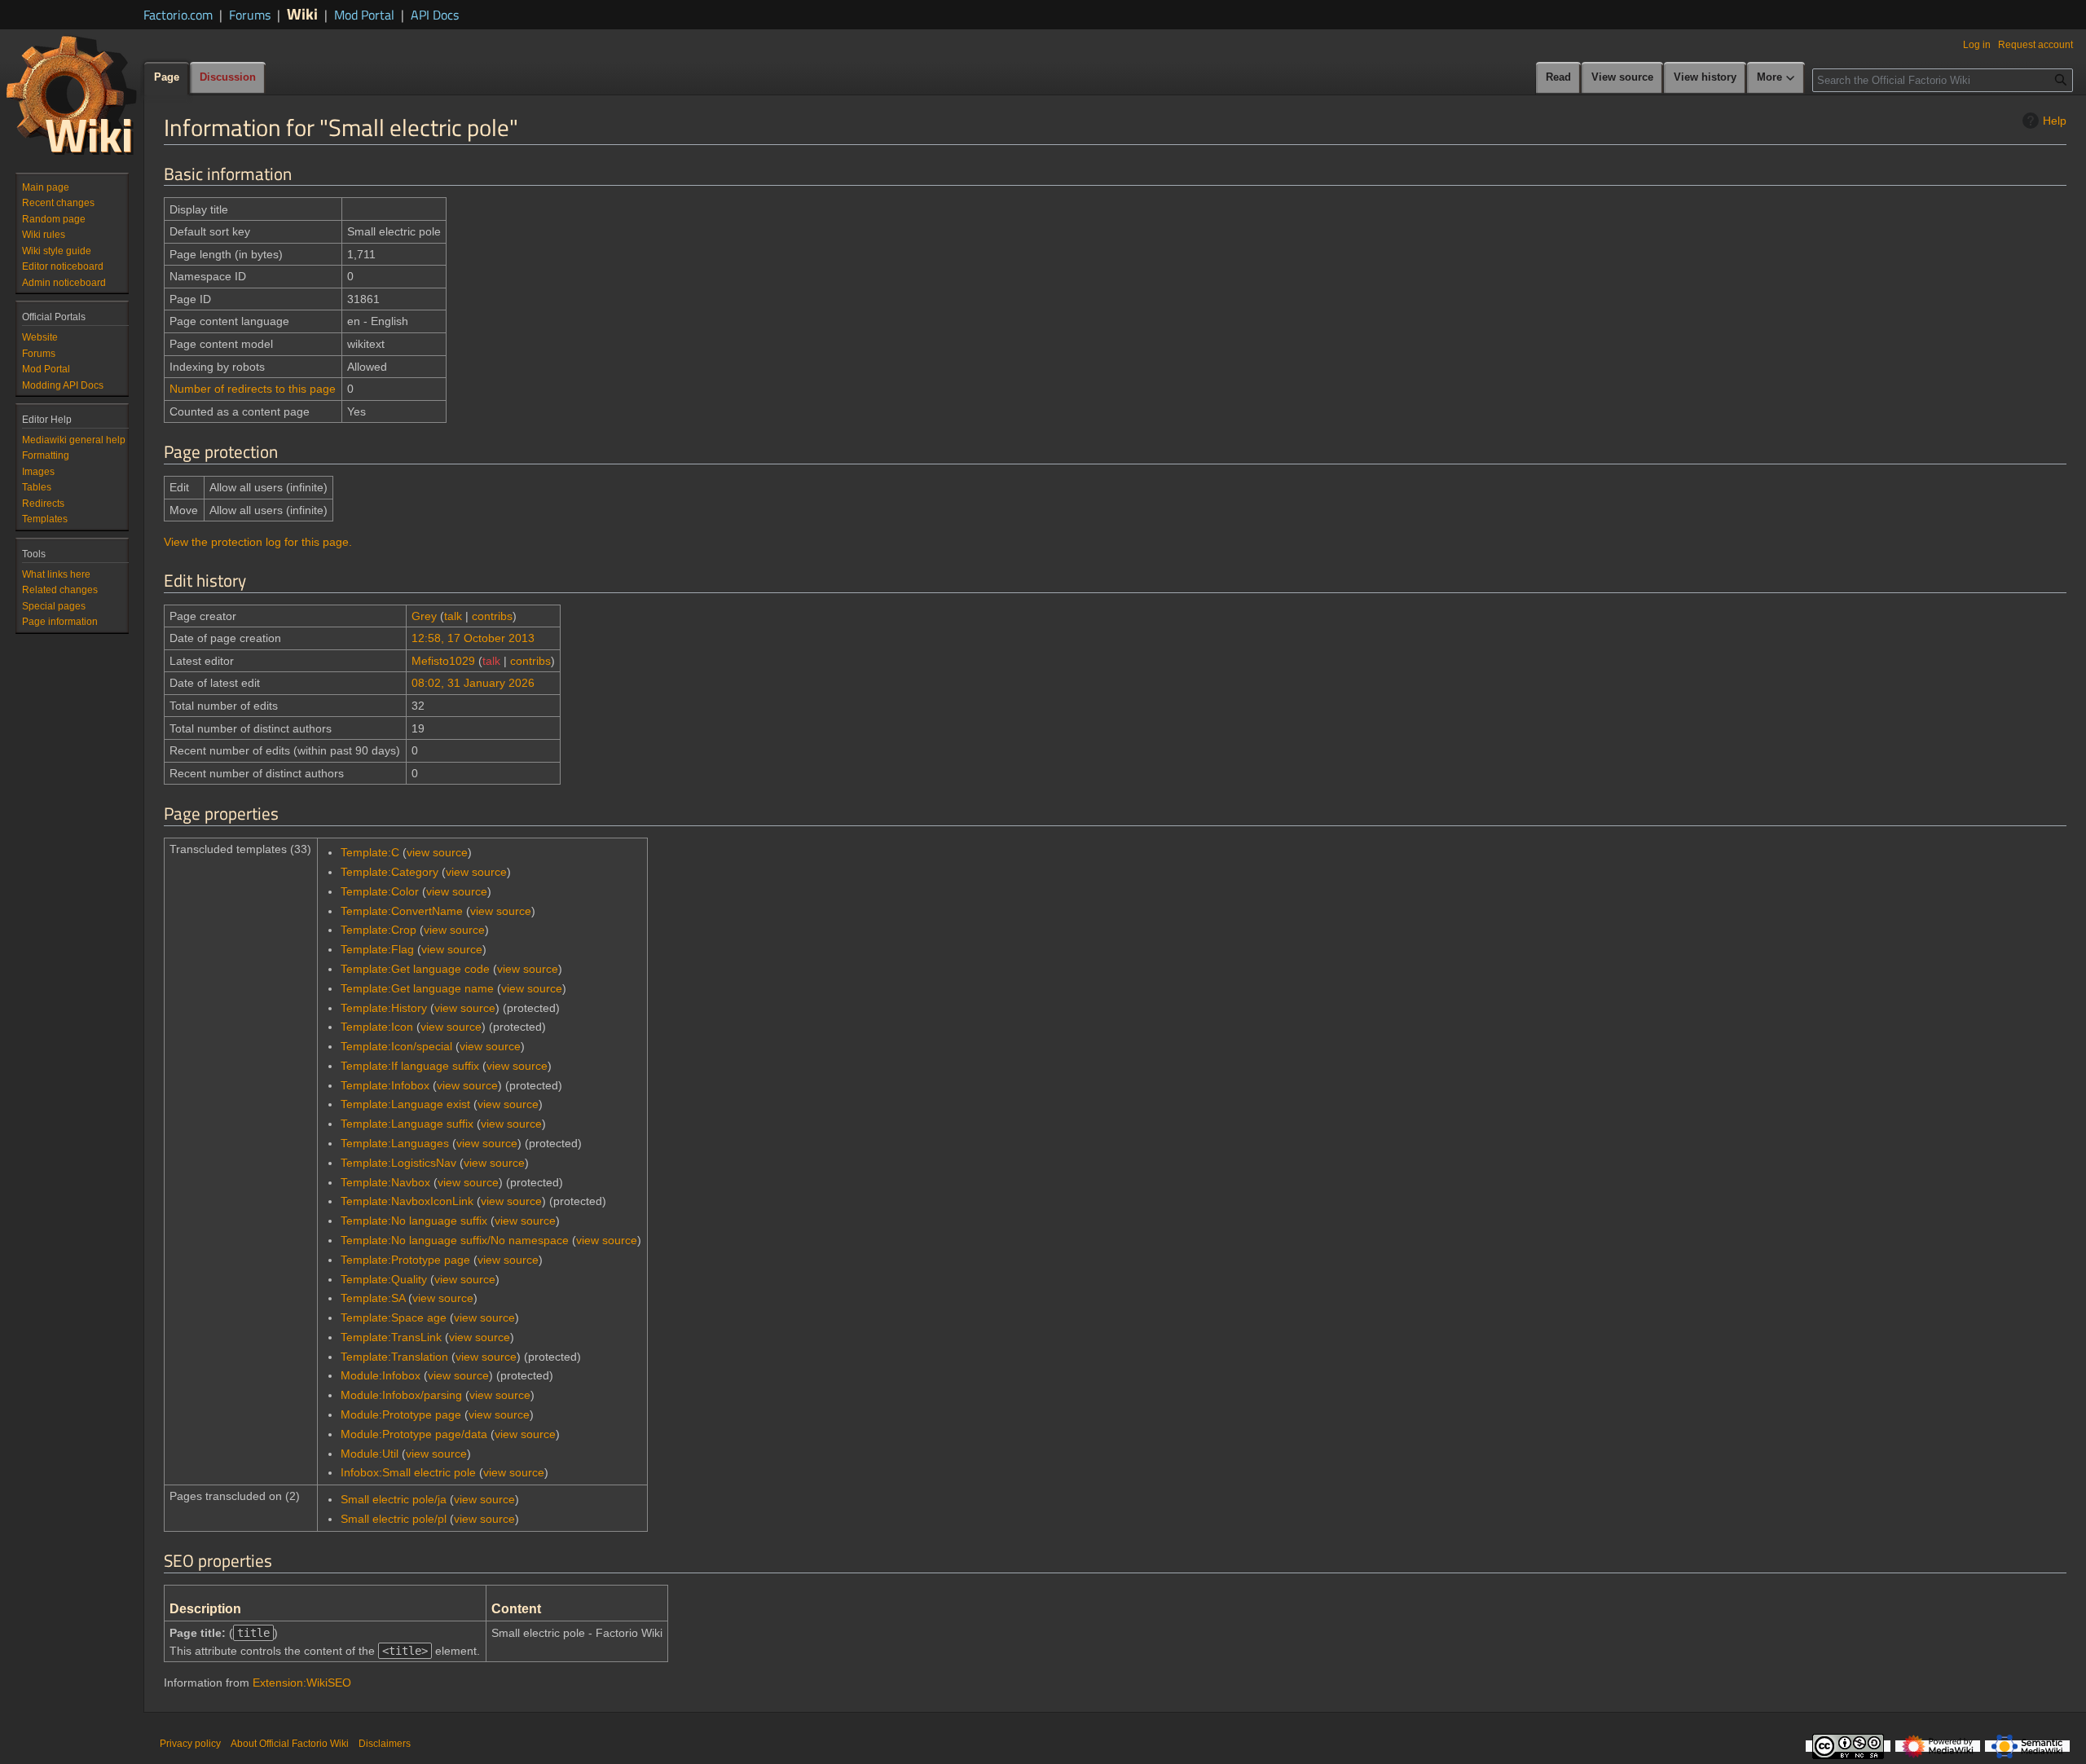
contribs (492, 616)
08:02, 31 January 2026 (473, 683)
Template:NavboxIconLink (407, 1201)
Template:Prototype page (405, 1260)
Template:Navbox (385, 1182)
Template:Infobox (385, 1085)
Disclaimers (385, 1744)
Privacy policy (190, 1744)
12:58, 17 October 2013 (473, 638)
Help (2055, 121)
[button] (1776, 78)
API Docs (435, 15)
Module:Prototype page (401, 1414)
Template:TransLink (391, 1337)
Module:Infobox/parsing (401, 1395)
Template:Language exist (405, 1104)
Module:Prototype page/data (414, 1434)
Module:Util (370, 1454)
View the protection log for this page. (258, 542)
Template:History (384, 1008)
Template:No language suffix (414, 1221)
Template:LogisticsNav (398, 1163)
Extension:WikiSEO (302, 1683)
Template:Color (380, 891)
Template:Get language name (417, 988)
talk (453, 616)
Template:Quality (384, 1279)
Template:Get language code (415, 969)
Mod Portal (364, 15)
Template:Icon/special (396, 1046)
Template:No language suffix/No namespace (455, 1240)
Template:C (370, 852)
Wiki (302, 13)
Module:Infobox (381, 1375)
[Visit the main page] (72, 95)
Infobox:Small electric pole (408, 1472)
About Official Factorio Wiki (290, 1744)
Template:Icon (377, 1027)
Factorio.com (178, 15)
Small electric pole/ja (394, 1499)
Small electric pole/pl (394, 1519)
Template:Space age (394, 1318)
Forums (250, 15)
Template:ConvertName (402, 911)
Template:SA (373, 1298)
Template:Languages (395, 1143)
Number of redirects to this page (253, 389)
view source (437, 852)
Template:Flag (377, 949)
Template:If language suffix (410, 1066)
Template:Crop (378, 930)
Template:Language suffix (407, 1124)
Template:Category (389, 872)
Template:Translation (394, 1357)
